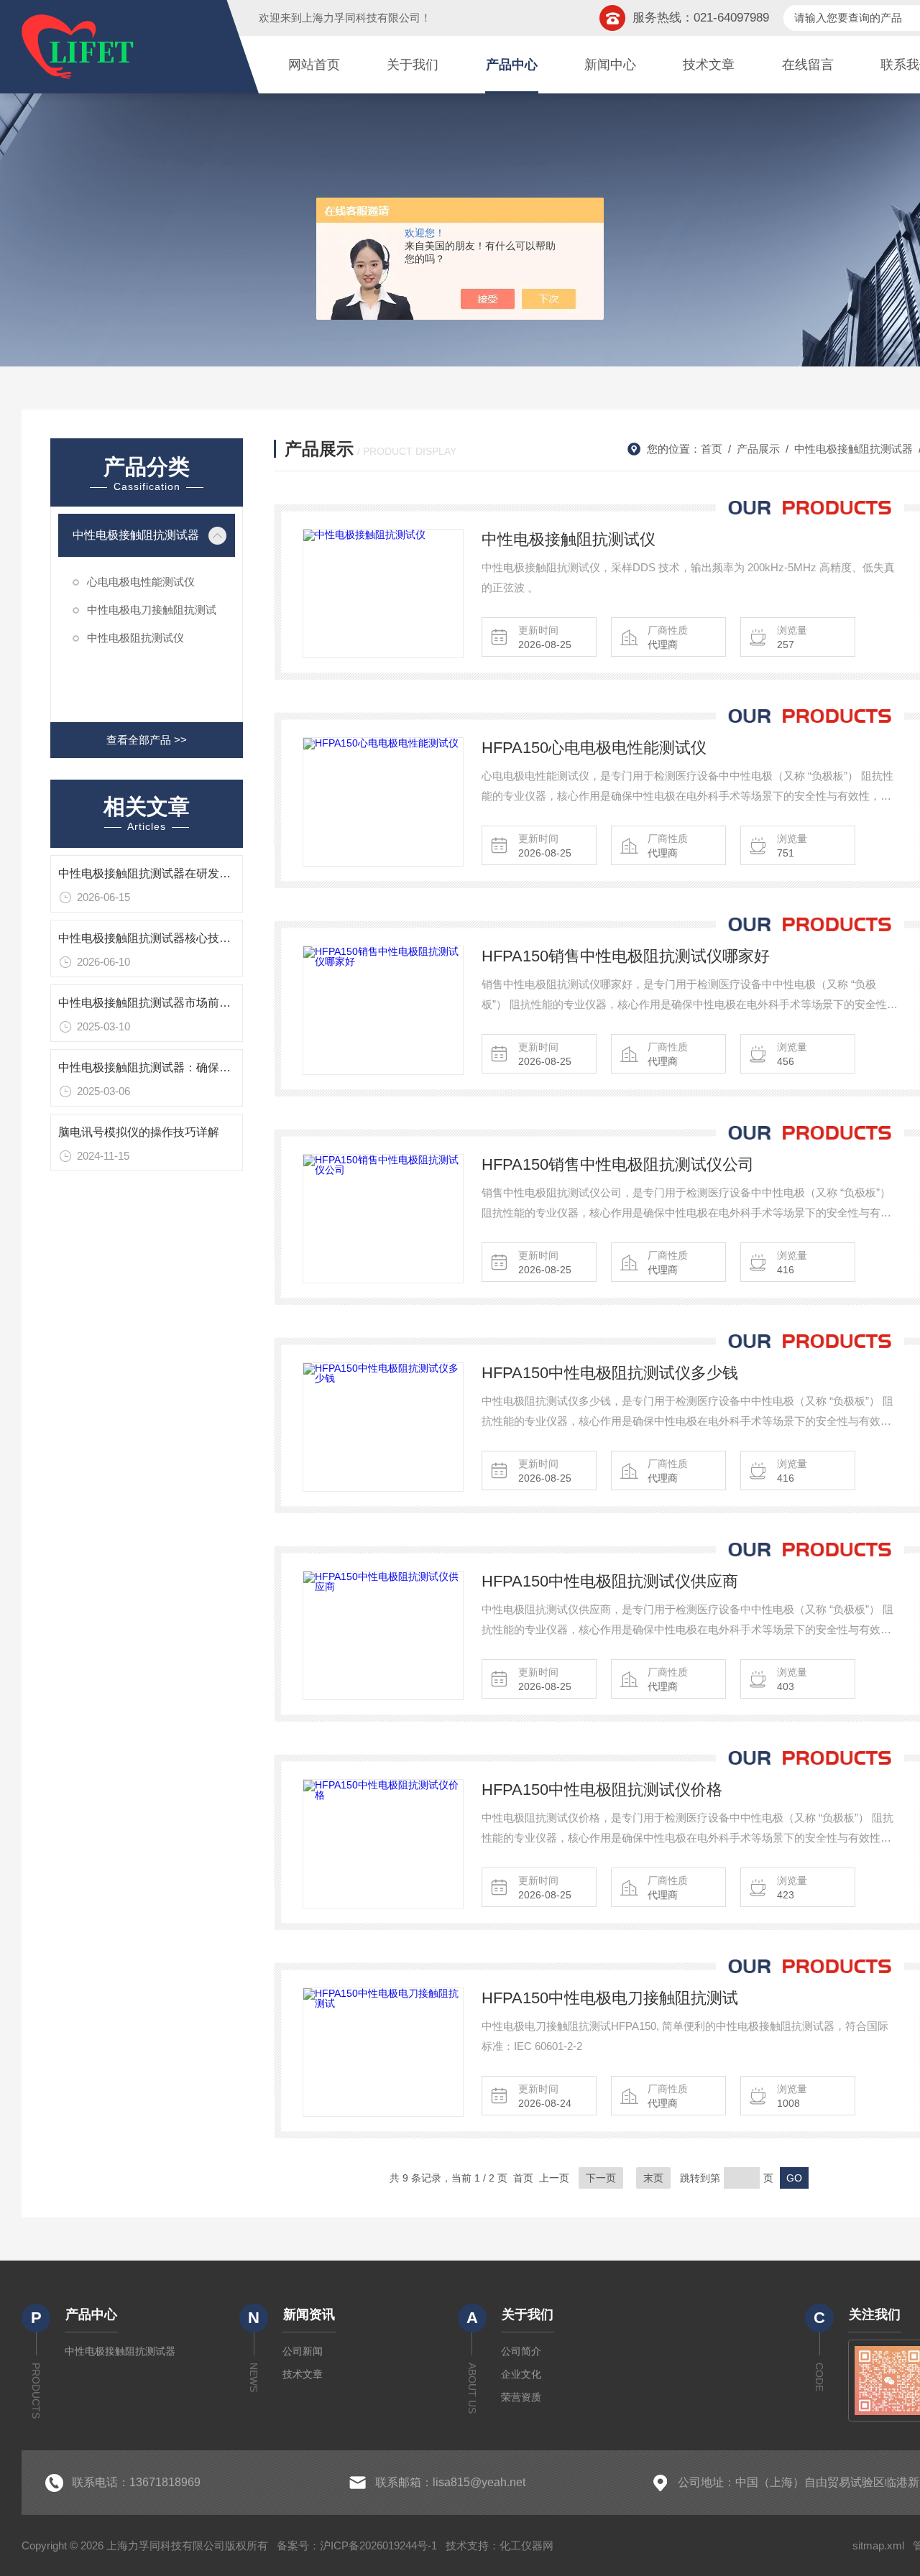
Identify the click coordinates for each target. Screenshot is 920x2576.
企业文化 (521, 2374)
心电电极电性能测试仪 (141, 582)
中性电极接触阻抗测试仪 (569, 539)
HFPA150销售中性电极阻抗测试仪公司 (618, 1164)
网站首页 (314, 65)
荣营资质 (521, 2397)
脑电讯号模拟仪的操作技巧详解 (139, 1132)
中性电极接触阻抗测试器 (136, 535)
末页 (653, 2178)
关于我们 (413, 65)
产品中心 (512, 65)
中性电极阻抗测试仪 (135, 638)
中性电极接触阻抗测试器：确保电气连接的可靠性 (185, 1067)
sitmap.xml (878, 2545)
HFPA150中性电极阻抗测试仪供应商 (610, 1581)
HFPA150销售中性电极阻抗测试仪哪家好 (626, 956)
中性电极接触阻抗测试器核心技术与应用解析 (173, 938)
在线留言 (808, 65)
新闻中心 (610, 65)
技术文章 (709, 65)
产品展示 (758, 449)
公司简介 (521, 2351)
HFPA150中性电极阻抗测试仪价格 (602, 1790)
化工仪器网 (526, 2545)
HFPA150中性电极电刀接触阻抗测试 (610, 1998)
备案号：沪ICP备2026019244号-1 (357, 2545)
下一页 (601, 2178)
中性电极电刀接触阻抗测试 (152, 610)
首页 (712, 449)
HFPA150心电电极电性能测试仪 (594, 748)
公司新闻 (303, 2351)
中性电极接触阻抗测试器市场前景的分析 (162, 1003)
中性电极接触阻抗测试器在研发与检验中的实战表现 (190, 873)
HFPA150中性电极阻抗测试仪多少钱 (610, 1373)
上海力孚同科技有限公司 (361, 18)
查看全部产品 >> (147, 740)
